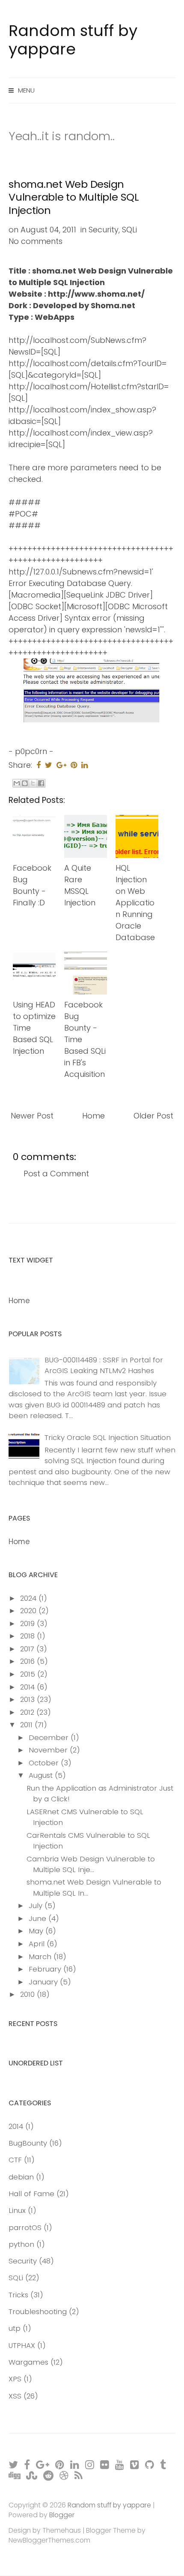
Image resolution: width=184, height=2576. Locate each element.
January (44, 1982)
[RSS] (79, 2475)
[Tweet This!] (49, 765)
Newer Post (32, 1116)
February (46, 1969)
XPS (15, 2379)
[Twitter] (14, 2464)
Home (93, 1116)
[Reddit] (49, 2475)
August (42, 1775)
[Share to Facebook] (41, 783)
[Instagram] (90, 2464)
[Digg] (15, 2475)
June (39, 1918)
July (37, 1906)
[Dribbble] (64, 2475)
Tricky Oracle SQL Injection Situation (108, 1437)
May (37, 1931)
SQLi (129, 230)
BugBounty (28, 2143)
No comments (36, 241)
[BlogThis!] (25, 783)
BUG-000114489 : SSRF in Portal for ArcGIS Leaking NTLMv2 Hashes (104, 1365)
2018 (28, 1636)
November (49, 1750)
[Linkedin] (75, 2464)
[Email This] (17, 783)
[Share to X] (33, 783)
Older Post (153, 1116)
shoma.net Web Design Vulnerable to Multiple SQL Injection (74, 197)
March (41, 1957)
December (50, 1737)
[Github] (150, 2464)
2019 (28, 1623)
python (21, 2244)
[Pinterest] (60, 2464)
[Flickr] (105, 2464)
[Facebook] (27, 2464)
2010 (28, 1994)
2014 (28, 1687)
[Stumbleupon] (32, 2475)
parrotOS (25, 2227)
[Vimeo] (135, 2464)
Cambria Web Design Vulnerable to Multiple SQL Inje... (91, 1864)
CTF (15, 2160)
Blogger (62, 2515)
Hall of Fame (31, 2194)
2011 (27, 1725)
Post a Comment (56, 1174)
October (45, 1763)
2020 (29, 1611)
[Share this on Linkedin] (85, 765)
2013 (28, 1699)
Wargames (28, 2362)
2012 (28, 1712)
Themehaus (62, 2530)
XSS (15, 2396)
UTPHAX (22, 2345)
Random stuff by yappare (73, 40)
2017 (28, 1649)
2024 (29, 1598)
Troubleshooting (38, 2311)
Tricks (18, 2295)
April (38, 1944)
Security (104, 230)
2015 (29, 1674)
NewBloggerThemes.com (49, 2540)
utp (15, 2328)
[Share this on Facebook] (39, 765)
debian (21, 2177)
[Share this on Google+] (61, 765)
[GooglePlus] (43, 2464)
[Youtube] (120, 2464)
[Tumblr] (163, 2464)
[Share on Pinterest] (74, 765)
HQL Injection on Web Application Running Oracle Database (135, 903)
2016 (28, 1661)
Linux (17, 2210)
